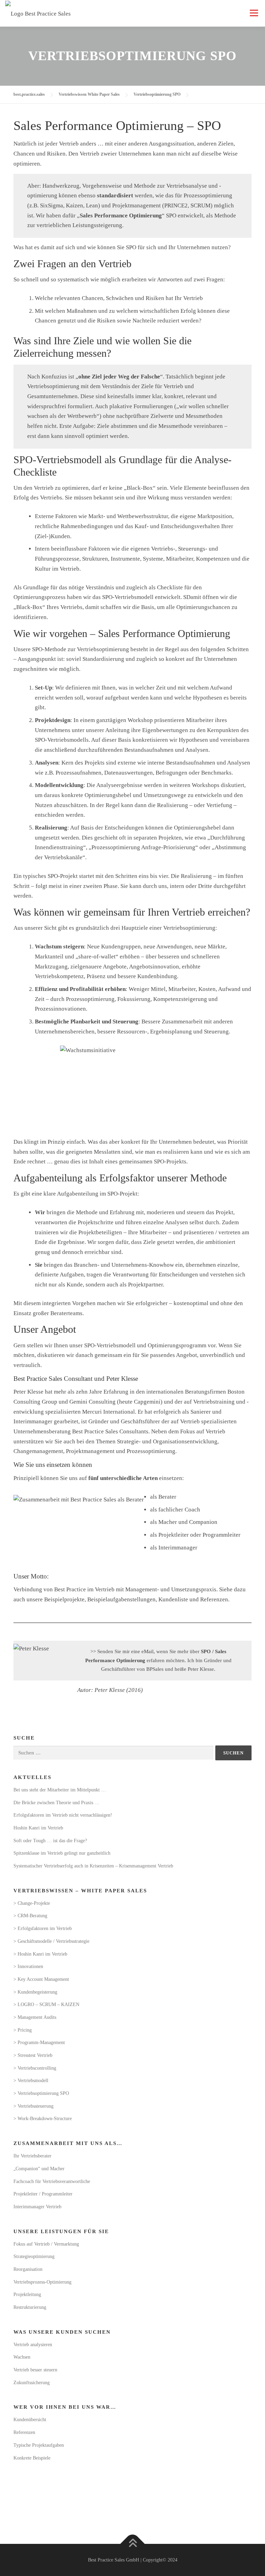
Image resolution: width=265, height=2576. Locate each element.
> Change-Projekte (32, 1903)
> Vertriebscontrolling (35, 2068)
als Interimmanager (174, 1548)
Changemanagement (38, 1451)
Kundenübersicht (30, 2420)
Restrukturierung (30, 2307)
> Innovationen (28, 1966)
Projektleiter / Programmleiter (43, 2194)
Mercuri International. (109, 1412)
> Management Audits (35, 2017)
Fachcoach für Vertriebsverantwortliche (52, 2181)
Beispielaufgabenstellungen (121, 1599)
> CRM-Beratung (30, 1916)
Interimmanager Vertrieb (37, 2207)
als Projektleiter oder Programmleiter (195, 1535)
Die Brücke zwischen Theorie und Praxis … (56, 1803)
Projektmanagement (90, 1451)
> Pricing (23, 2030)
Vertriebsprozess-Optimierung (42, 2282)
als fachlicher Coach (175, 1510)
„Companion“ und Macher (39, 2169)
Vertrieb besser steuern (35, 2370)
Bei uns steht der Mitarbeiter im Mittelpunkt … (60, 1790)
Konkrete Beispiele (32, 2458)
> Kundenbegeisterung (35, 1992)
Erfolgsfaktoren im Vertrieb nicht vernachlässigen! (63, 1815)
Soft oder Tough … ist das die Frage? (50, 1841)
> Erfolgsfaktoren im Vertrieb (43, 1928)
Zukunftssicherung (32, 2383)
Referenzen (214, 1599)
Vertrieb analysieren (33, 2345)
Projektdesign (53, 720)
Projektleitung (27, 2294)
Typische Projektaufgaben (39, 2445)
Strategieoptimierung (34, 2256)
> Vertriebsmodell (31, 2081)
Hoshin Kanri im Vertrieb (38, 1828)
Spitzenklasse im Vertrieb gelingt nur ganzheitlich (62, 1853)
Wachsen (22, 2357)
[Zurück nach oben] (133, 2544)
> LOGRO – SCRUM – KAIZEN (46, 2004)
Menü (254, 13)
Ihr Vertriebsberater (32, 2156)
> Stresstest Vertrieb (33, 2055)
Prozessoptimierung (151, 1451)
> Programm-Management (39, 2043)
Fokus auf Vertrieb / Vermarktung (46, 2244)
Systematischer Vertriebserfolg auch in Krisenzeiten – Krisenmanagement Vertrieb (93, 1866)
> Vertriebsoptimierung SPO (41, 2093)
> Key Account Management (41, 1979)
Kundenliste (174, 1599)
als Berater (163, 1497)
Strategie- (129, 1441)
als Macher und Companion (184, 1522)
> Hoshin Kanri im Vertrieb (40, 1954)
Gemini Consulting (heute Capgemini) (116, 1402)
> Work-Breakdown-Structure (43, 2119)
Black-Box (140, 488)
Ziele (84, 341)
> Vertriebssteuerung (33, 2106)
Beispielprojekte (64, 1599)
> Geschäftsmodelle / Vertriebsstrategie (51, 1941)
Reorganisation (28, 2269)
